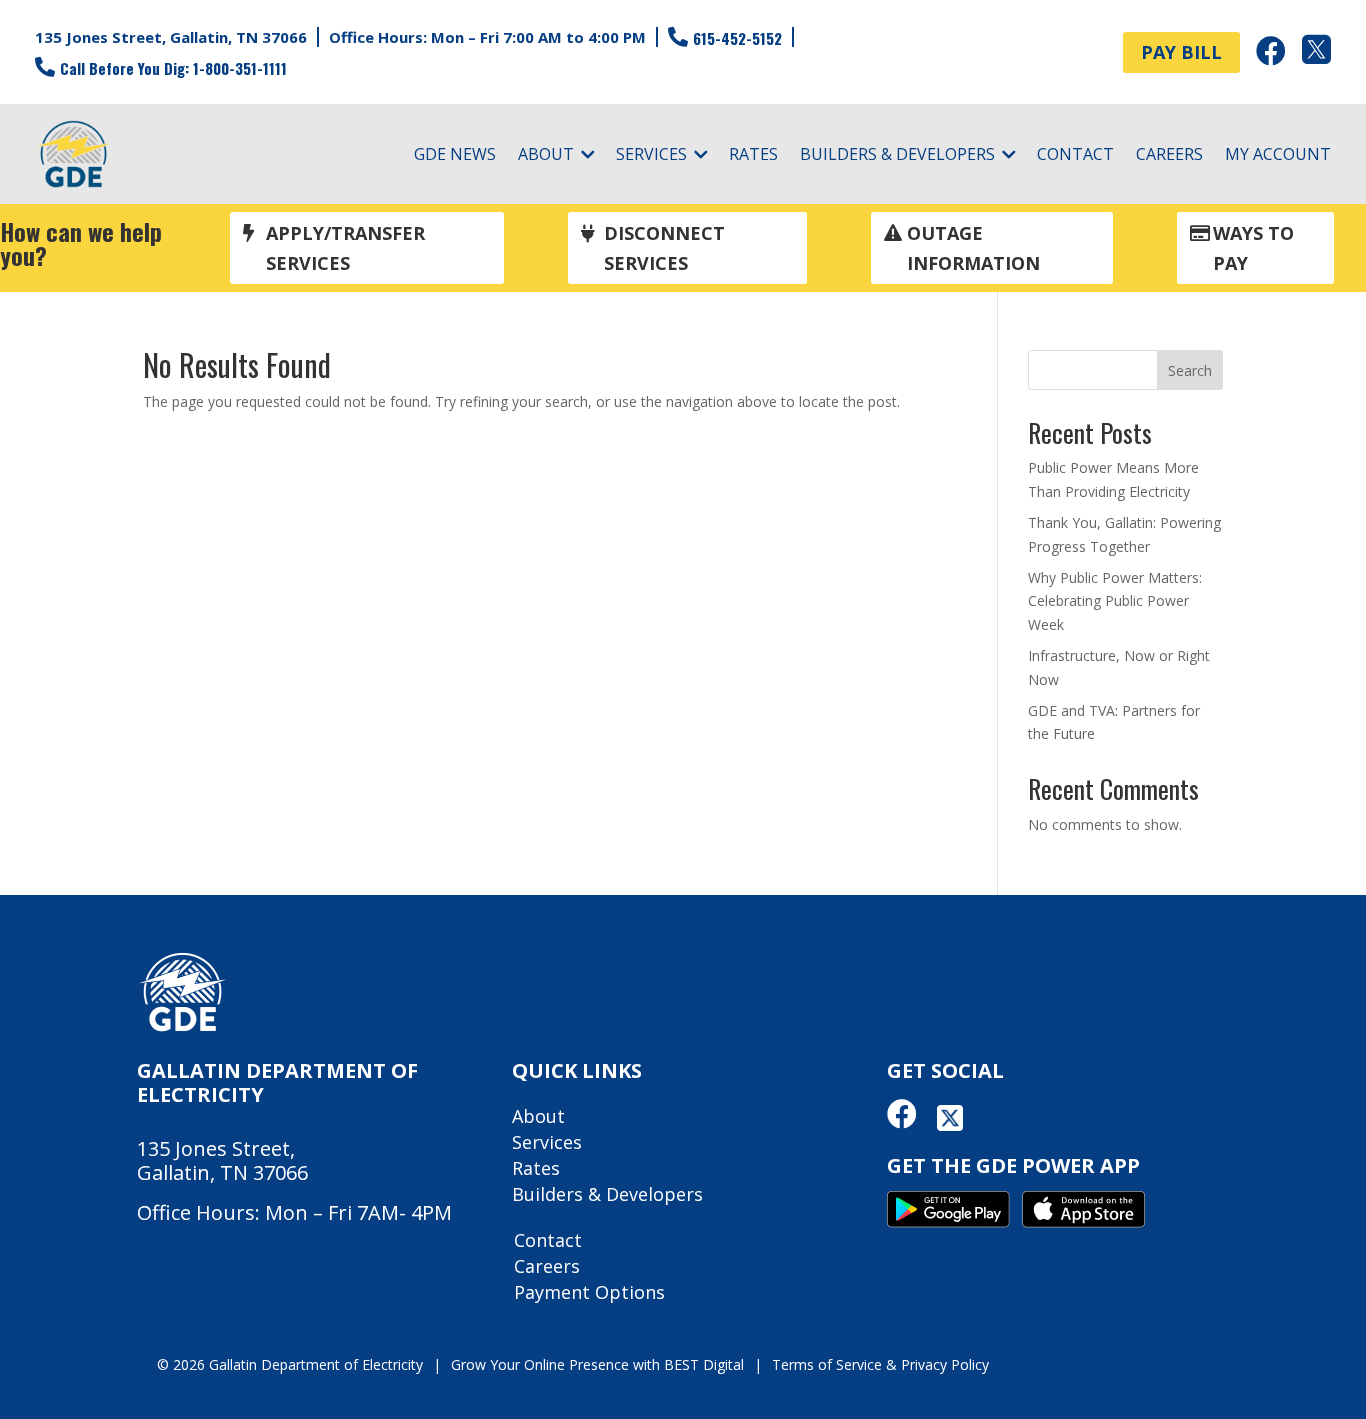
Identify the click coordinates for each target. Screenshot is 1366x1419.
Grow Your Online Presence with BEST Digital (597, 1364)
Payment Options (589, 1292)
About (546, 156)
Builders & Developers (897, 156)
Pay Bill (1181, 52)
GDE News (455, 156)
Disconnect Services (664, 248)
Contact (1075, 156)
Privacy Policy (945, 1364)
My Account (1278, 156)
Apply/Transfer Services (345, 248)
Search (1190, 370)
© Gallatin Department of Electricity (290, 1364)
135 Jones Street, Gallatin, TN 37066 (171, 37)
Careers (1169, 156)
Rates (753, 156)
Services (651, 156)
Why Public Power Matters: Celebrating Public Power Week (1115, 601)
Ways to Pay (1253, 248)
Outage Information (973, 248)
